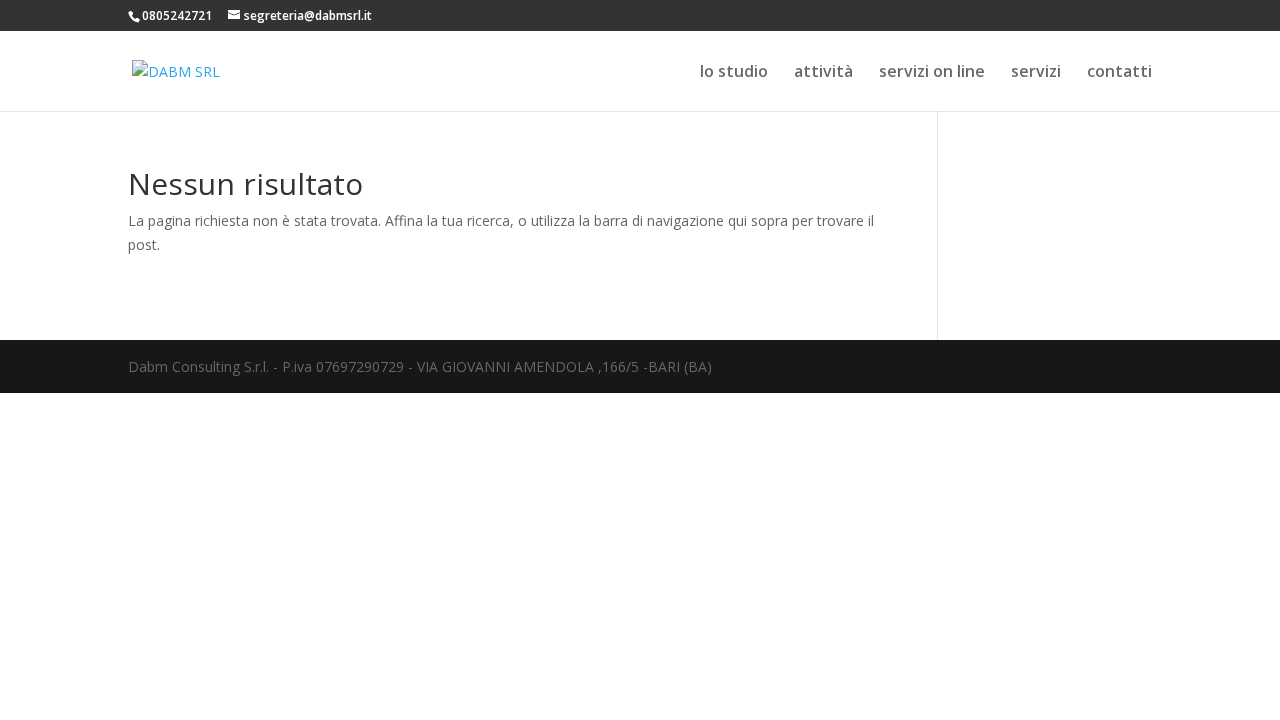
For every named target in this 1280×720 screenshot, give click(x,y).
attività (823, 73)
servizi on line (932, 73)
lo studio (734, 73)
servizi (1036, 73)
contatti (1119, 73)
